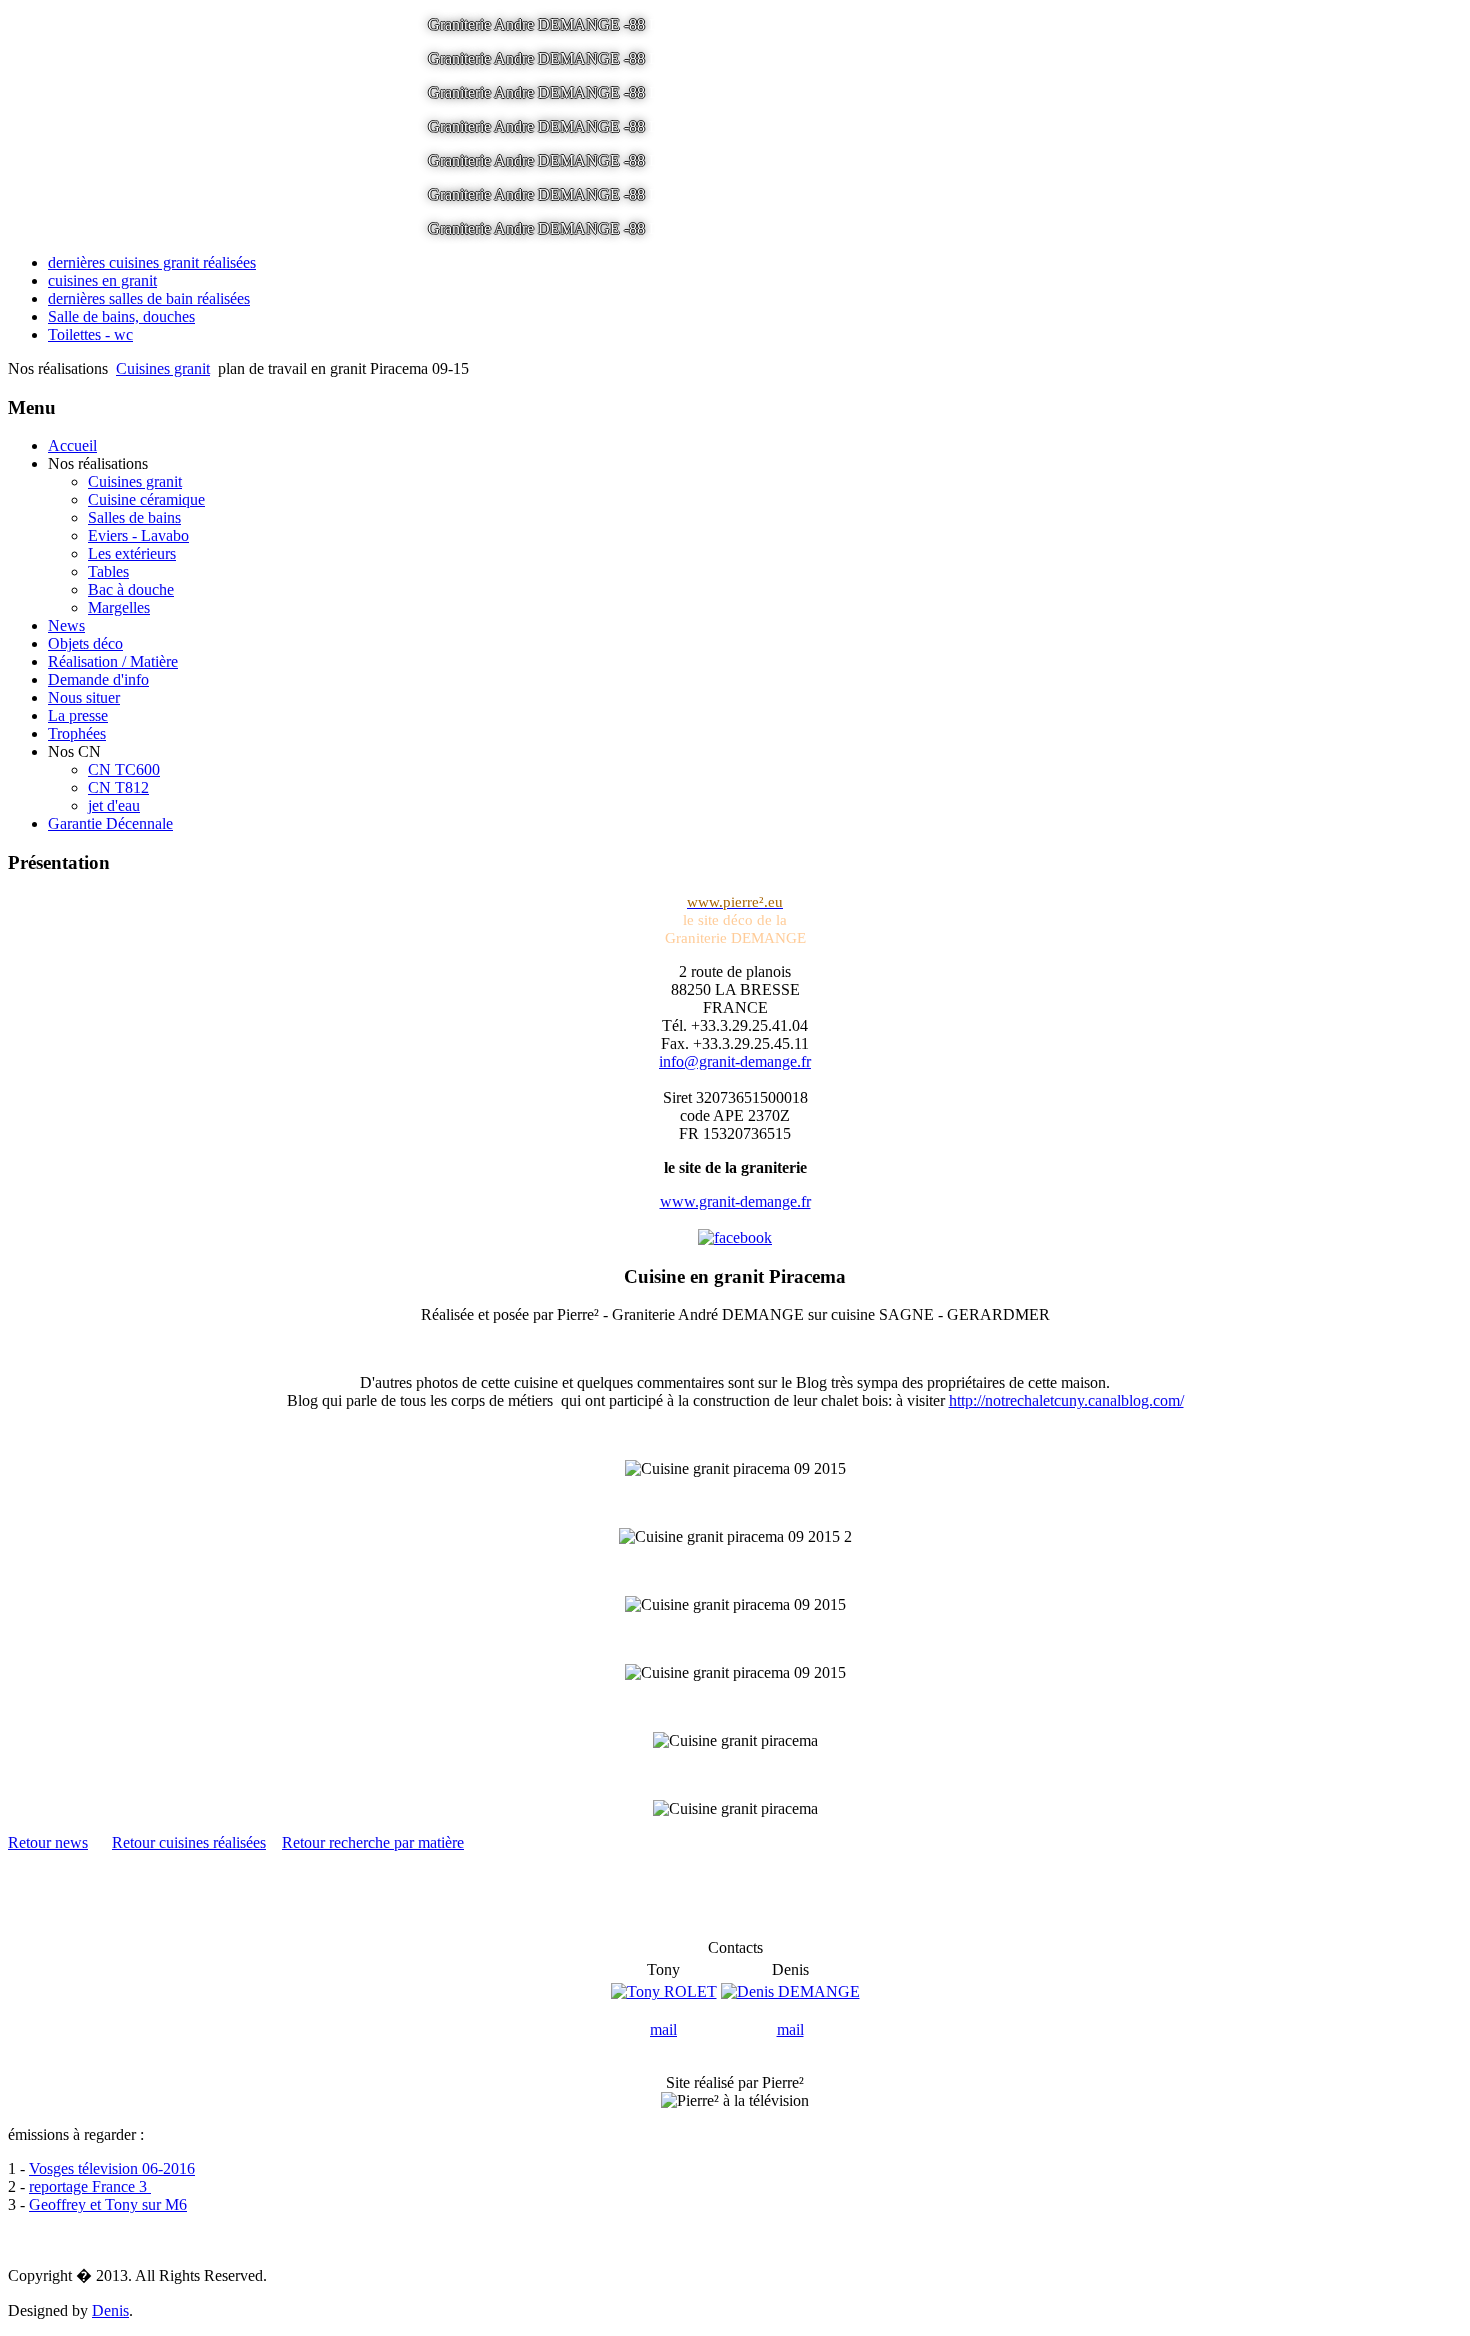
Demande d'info (98, 679)
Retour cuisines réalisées (189, 1842)
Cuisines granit (163, 368)
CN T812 (118, 787)
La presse (78, 715)
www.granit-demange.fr (735, 1201)
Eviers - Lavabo (138, 535)
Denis (110, 2310)
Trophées (77, 733)
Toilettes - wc (90, 334)
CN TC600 (124, 769)
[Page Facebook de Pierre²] (735, 1237)
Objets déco (85, 643)
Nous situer (84, 697)
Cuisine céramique (146, 499)
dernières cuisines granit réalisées (152, 262)
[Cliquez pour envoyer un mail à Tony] (664, 1991)
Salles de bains (134, 517)
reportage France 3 (90, 2186)
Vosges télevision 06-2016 (112, 2168)
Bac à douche (131, 589)
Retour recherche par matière (373, 1842)
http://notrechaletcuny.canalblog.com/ (1066, 1400)
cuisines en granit (102, 280)
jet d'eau (114, 805)
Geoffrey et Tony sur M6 (108, 2204)
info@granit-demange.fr (735, 1061)
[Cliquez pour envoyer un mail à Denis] (790, 1991)
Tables (108, 571)
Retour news (48, 1842)
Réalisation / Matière (113, 661)
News (66, 625)
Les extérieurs (132, 553)
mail (663, 2029)
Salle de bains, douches (121, 316)
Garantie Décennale (110, 823)
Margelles (119, 607)
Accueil (72, 445)
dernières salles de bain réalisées (149, 298)
